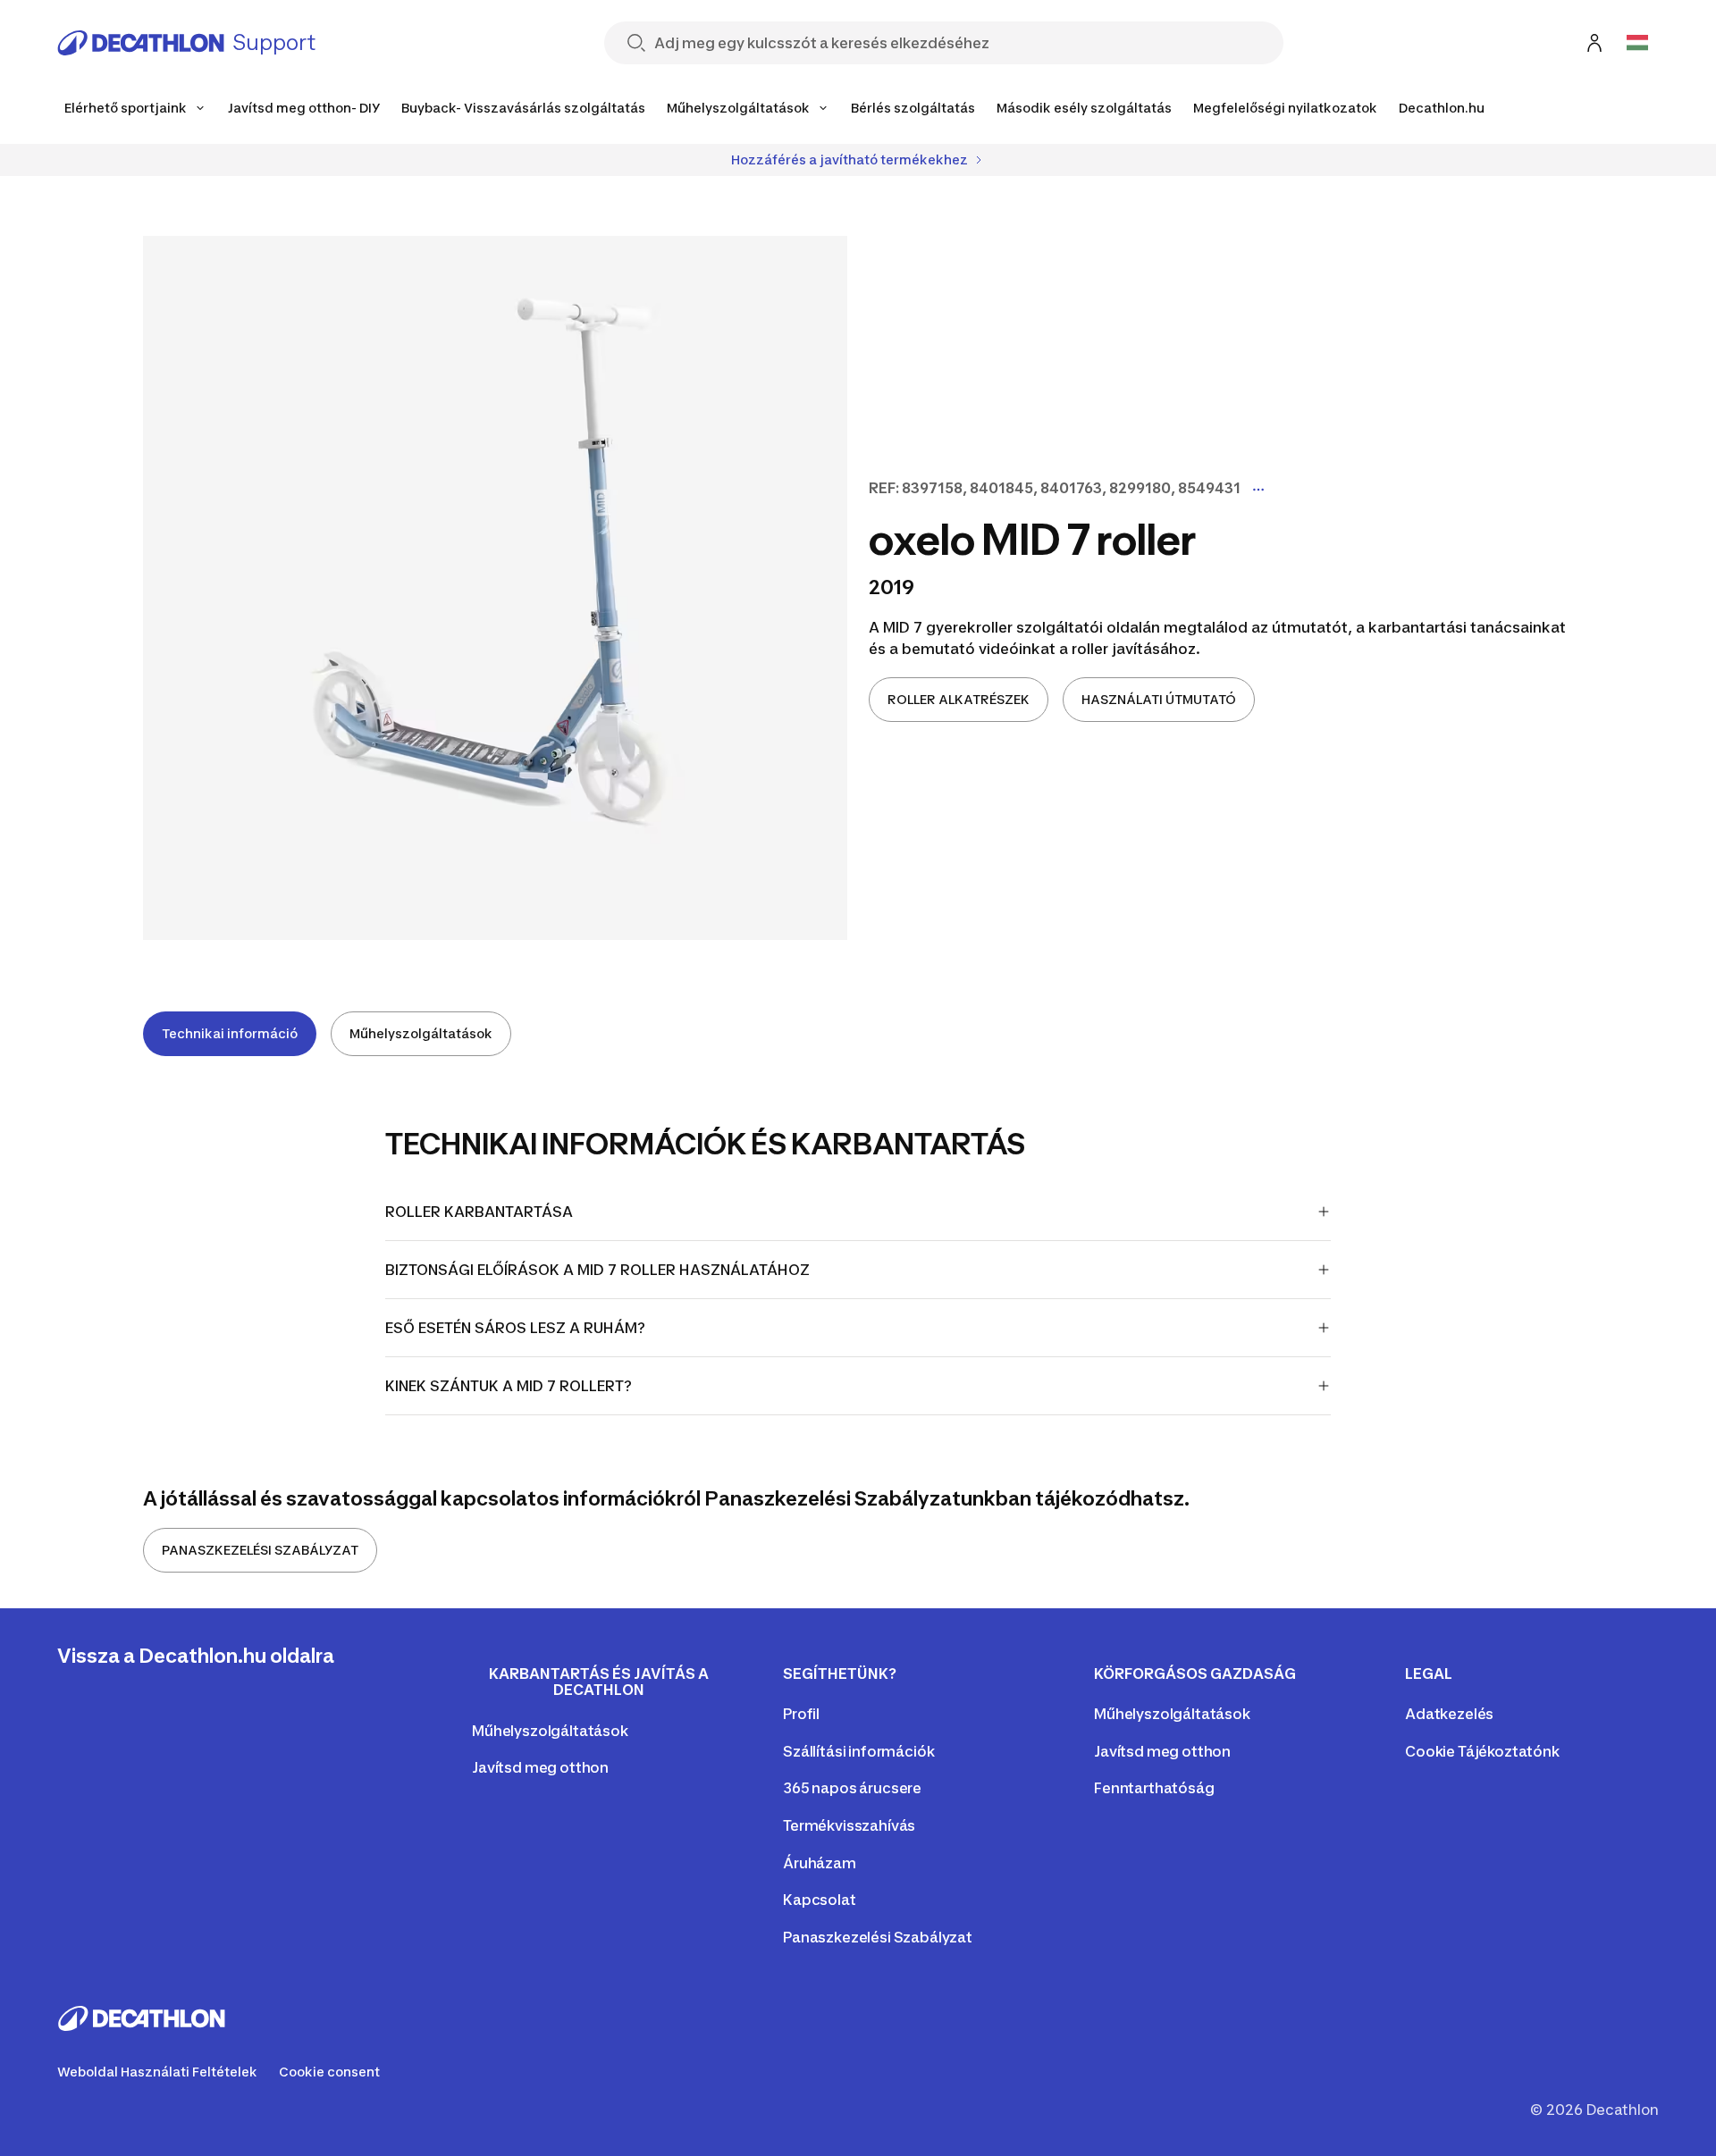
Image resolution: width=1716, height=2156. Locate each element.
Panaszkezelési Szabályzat (878, 1937)
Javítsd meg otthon (540, 1767)
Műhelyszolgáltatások (421, 1033)
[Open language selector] (1637, 43)
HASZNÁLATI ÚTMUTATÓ (1159, 699)
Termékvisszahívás (849, 1825)
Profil (801, 1714)
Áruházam (820, 1863)
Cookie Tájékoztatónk (1482, 1751)
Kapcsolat (820, 1900)
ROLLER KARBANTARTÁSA (479, 1212)
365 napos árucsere (852, 1788)
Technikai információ (230, 1033)
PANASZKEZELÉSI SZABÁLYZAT (260, 1550)
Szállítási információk (858, 1751)
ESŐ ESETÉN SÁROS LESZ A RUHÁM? (515, 1328)
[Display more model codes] (1258, 490)
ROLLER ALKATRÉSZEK (959, 699)
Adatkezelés (1449, 1714)
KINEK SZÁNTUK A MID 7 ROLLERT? (509, 1386)
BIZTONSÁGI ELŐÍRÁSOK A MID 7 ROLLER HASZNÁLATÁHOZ (597, 1270)
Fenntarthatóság (1154, 1788)
